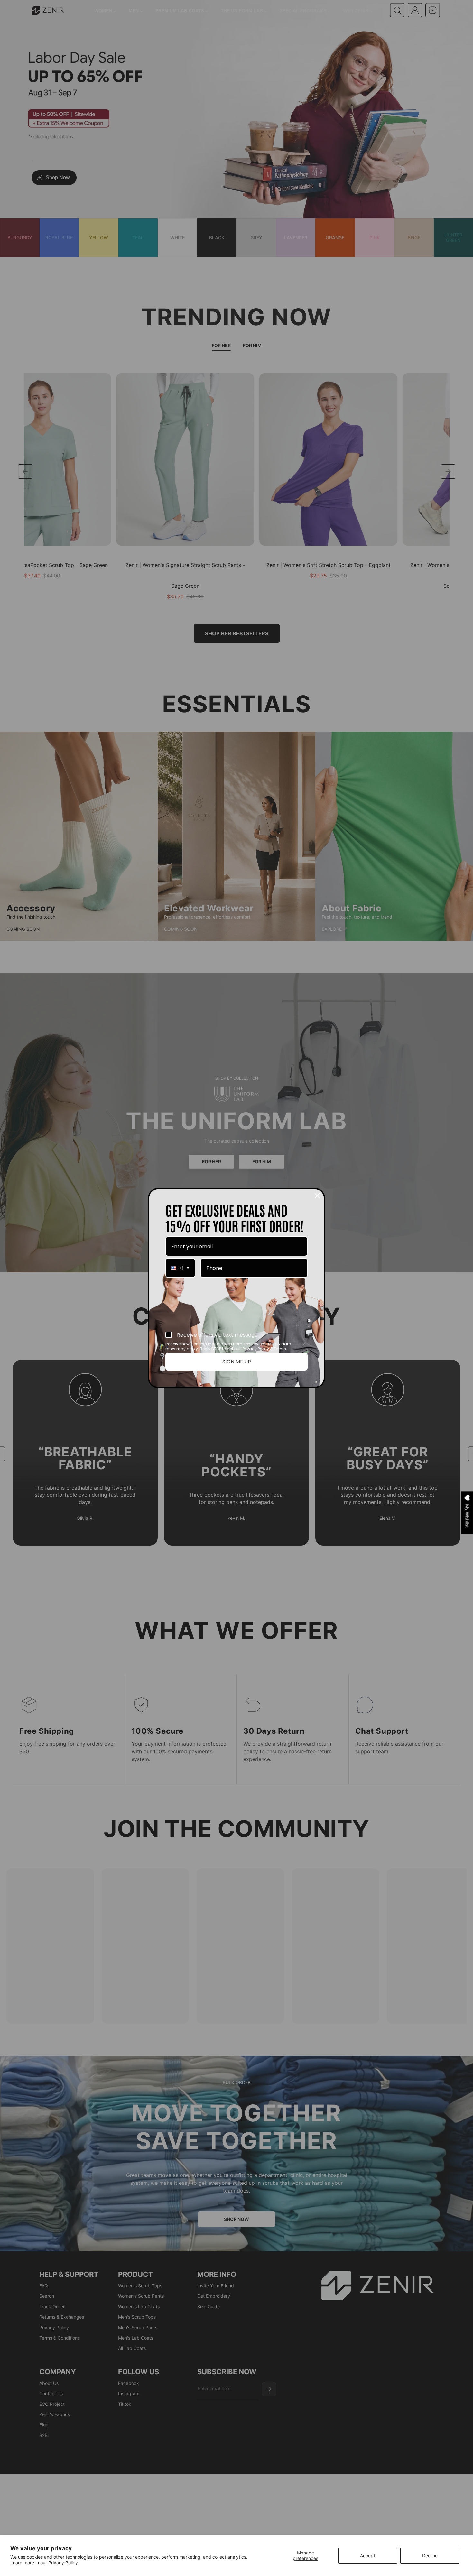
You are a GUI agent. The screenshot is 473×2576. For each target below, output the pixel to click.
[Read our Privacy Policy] (304, 1345)
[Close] (317, 1196)
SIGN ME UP (237, 1362)
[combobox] (180, 1268)
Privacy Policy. (64, 2563)
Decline (430, 2556)
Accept (368, 2556)
